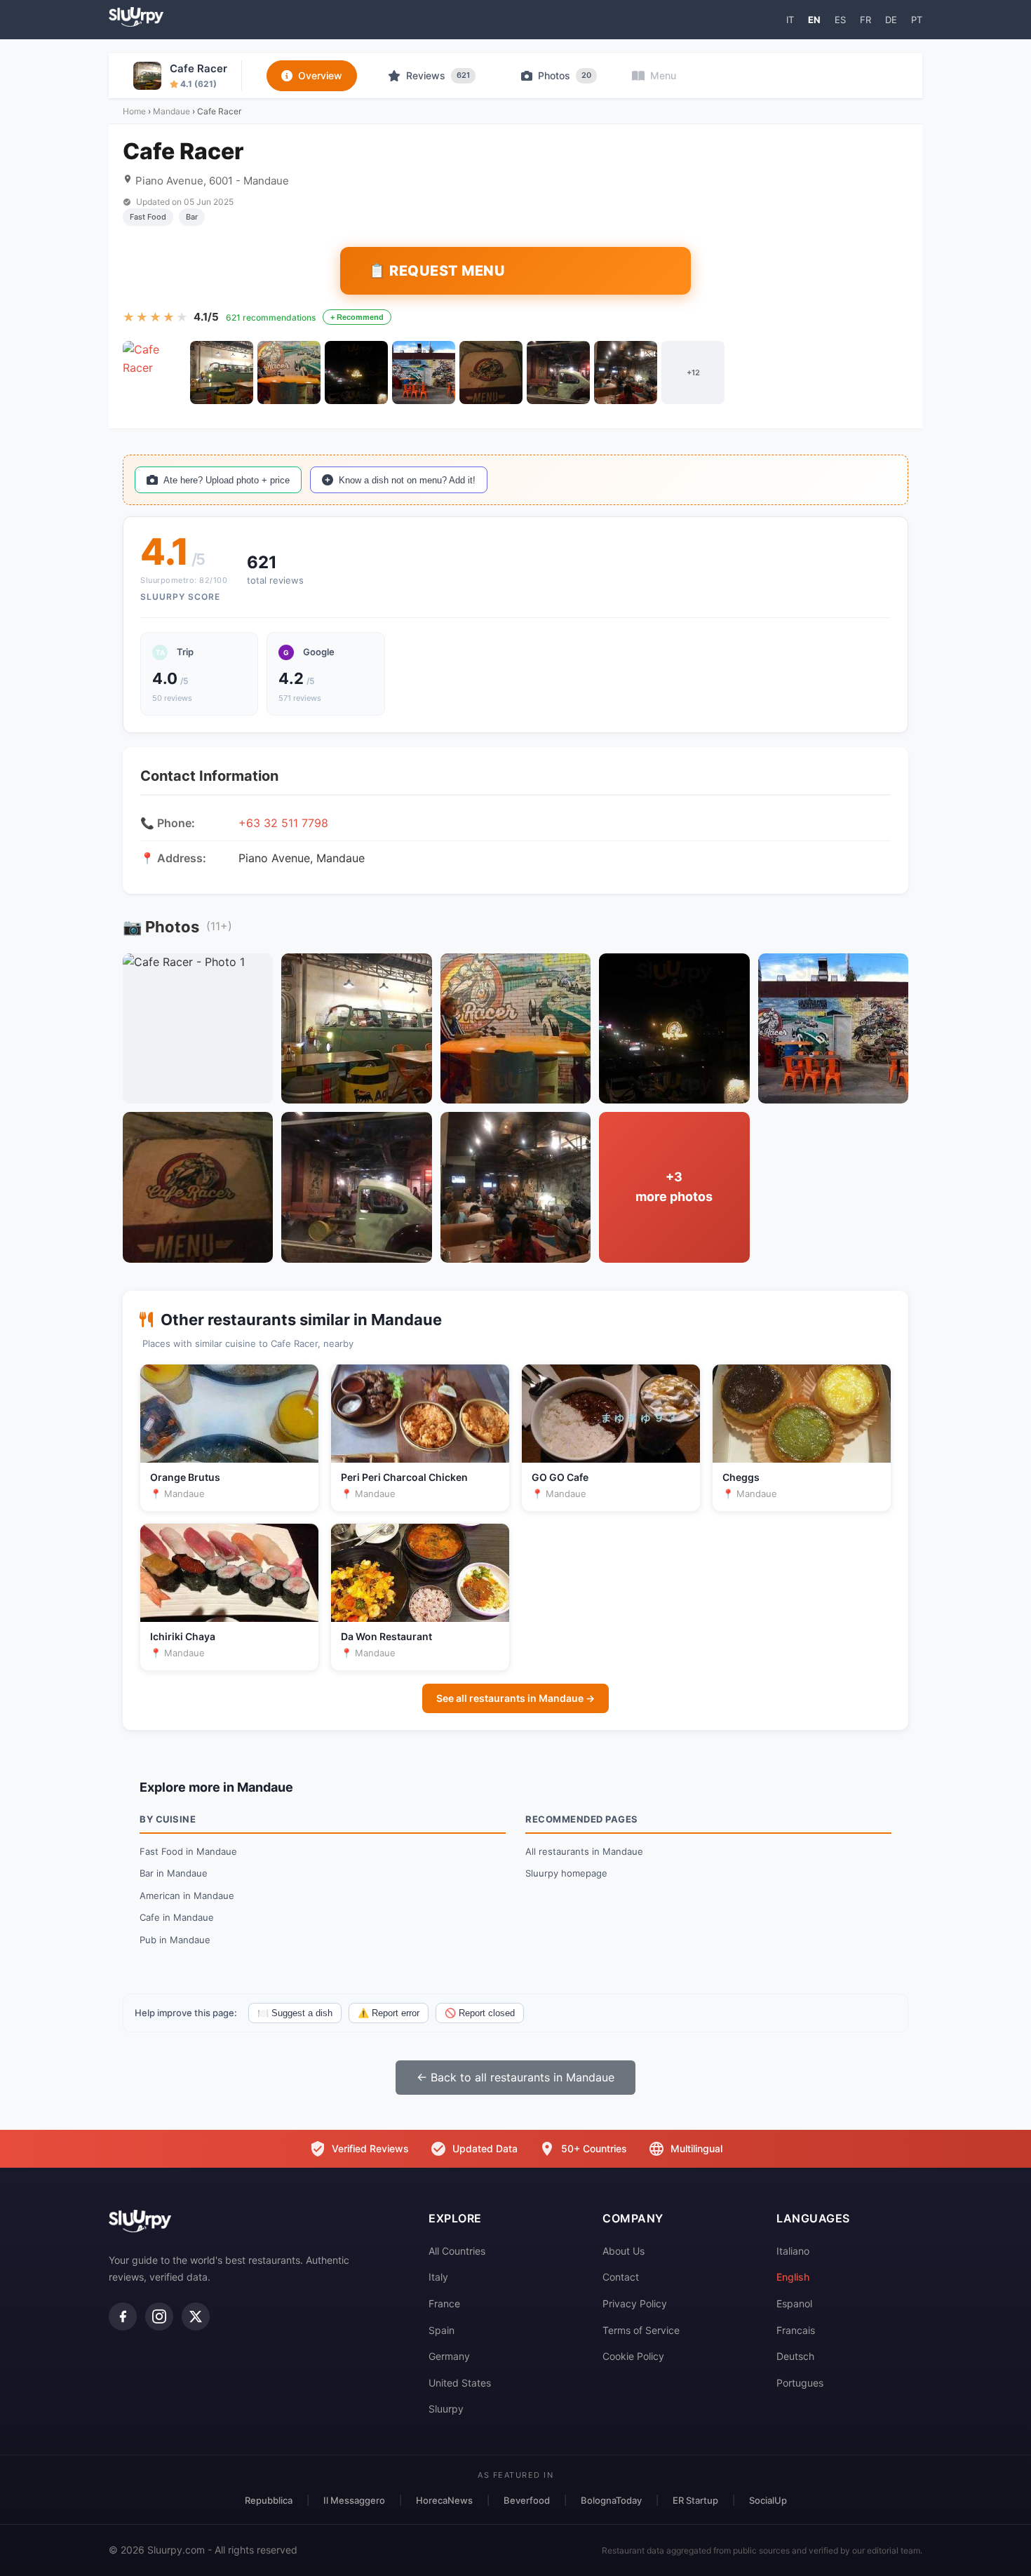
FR (865, 20)
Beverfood (527, 2500)
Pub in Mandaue (175, 1940)
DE (891, 20)
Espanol (794, 2303)
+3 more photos (674, 1187)
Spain (442, 2330)
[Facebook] (123, 2316)
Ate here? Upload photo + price (227, 480)
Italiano (793, 2251)
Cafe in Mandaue (177, 1917)
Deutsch (795, 2356)
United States (460, 2383)
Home (134, 111)
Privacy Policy (635, 2303)
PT (917, 20)
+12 (693, 373)
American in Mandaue (187, 1896)
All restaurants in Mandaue (584, 1851)
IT (790, 20)
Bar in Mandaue (174, 1873)
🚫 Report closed (480, 2013)
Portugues (800, 2383)
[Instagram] (159, 2316)
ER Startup (695, 2500)
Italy (438, 2277)
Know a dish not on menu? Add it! (407, 480)
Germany (449, 2356)
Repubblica (269, 2500)
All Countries (457, 2251)
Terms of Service (641, 2330)
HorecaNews (444, 2500)
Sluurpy (446, 2409)
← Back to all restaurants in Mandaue (515, 2077)
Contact (621, 2277)
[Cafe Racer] (154, 373)
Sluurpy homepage (566, 1873)
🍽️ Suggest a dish (295, 2013)
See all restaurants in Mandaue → (515, 1698)
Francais (796, 2330)
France (444, 2303)
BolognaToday (611, 2500)
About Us (624, 2251)
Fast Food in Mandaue (188, 1851)
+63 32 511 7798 (283, 823)
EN (814, 20)
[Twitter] (196, 2316)
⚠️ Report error (389, 2013)
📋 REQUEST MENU (437, 271)
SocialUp (768, 2500)
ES (840, 20)
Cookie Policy (633, 2356)
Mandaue (171, 111)
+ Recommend (357, 317)
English (793, 2277)
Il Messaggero (354, 2500)
